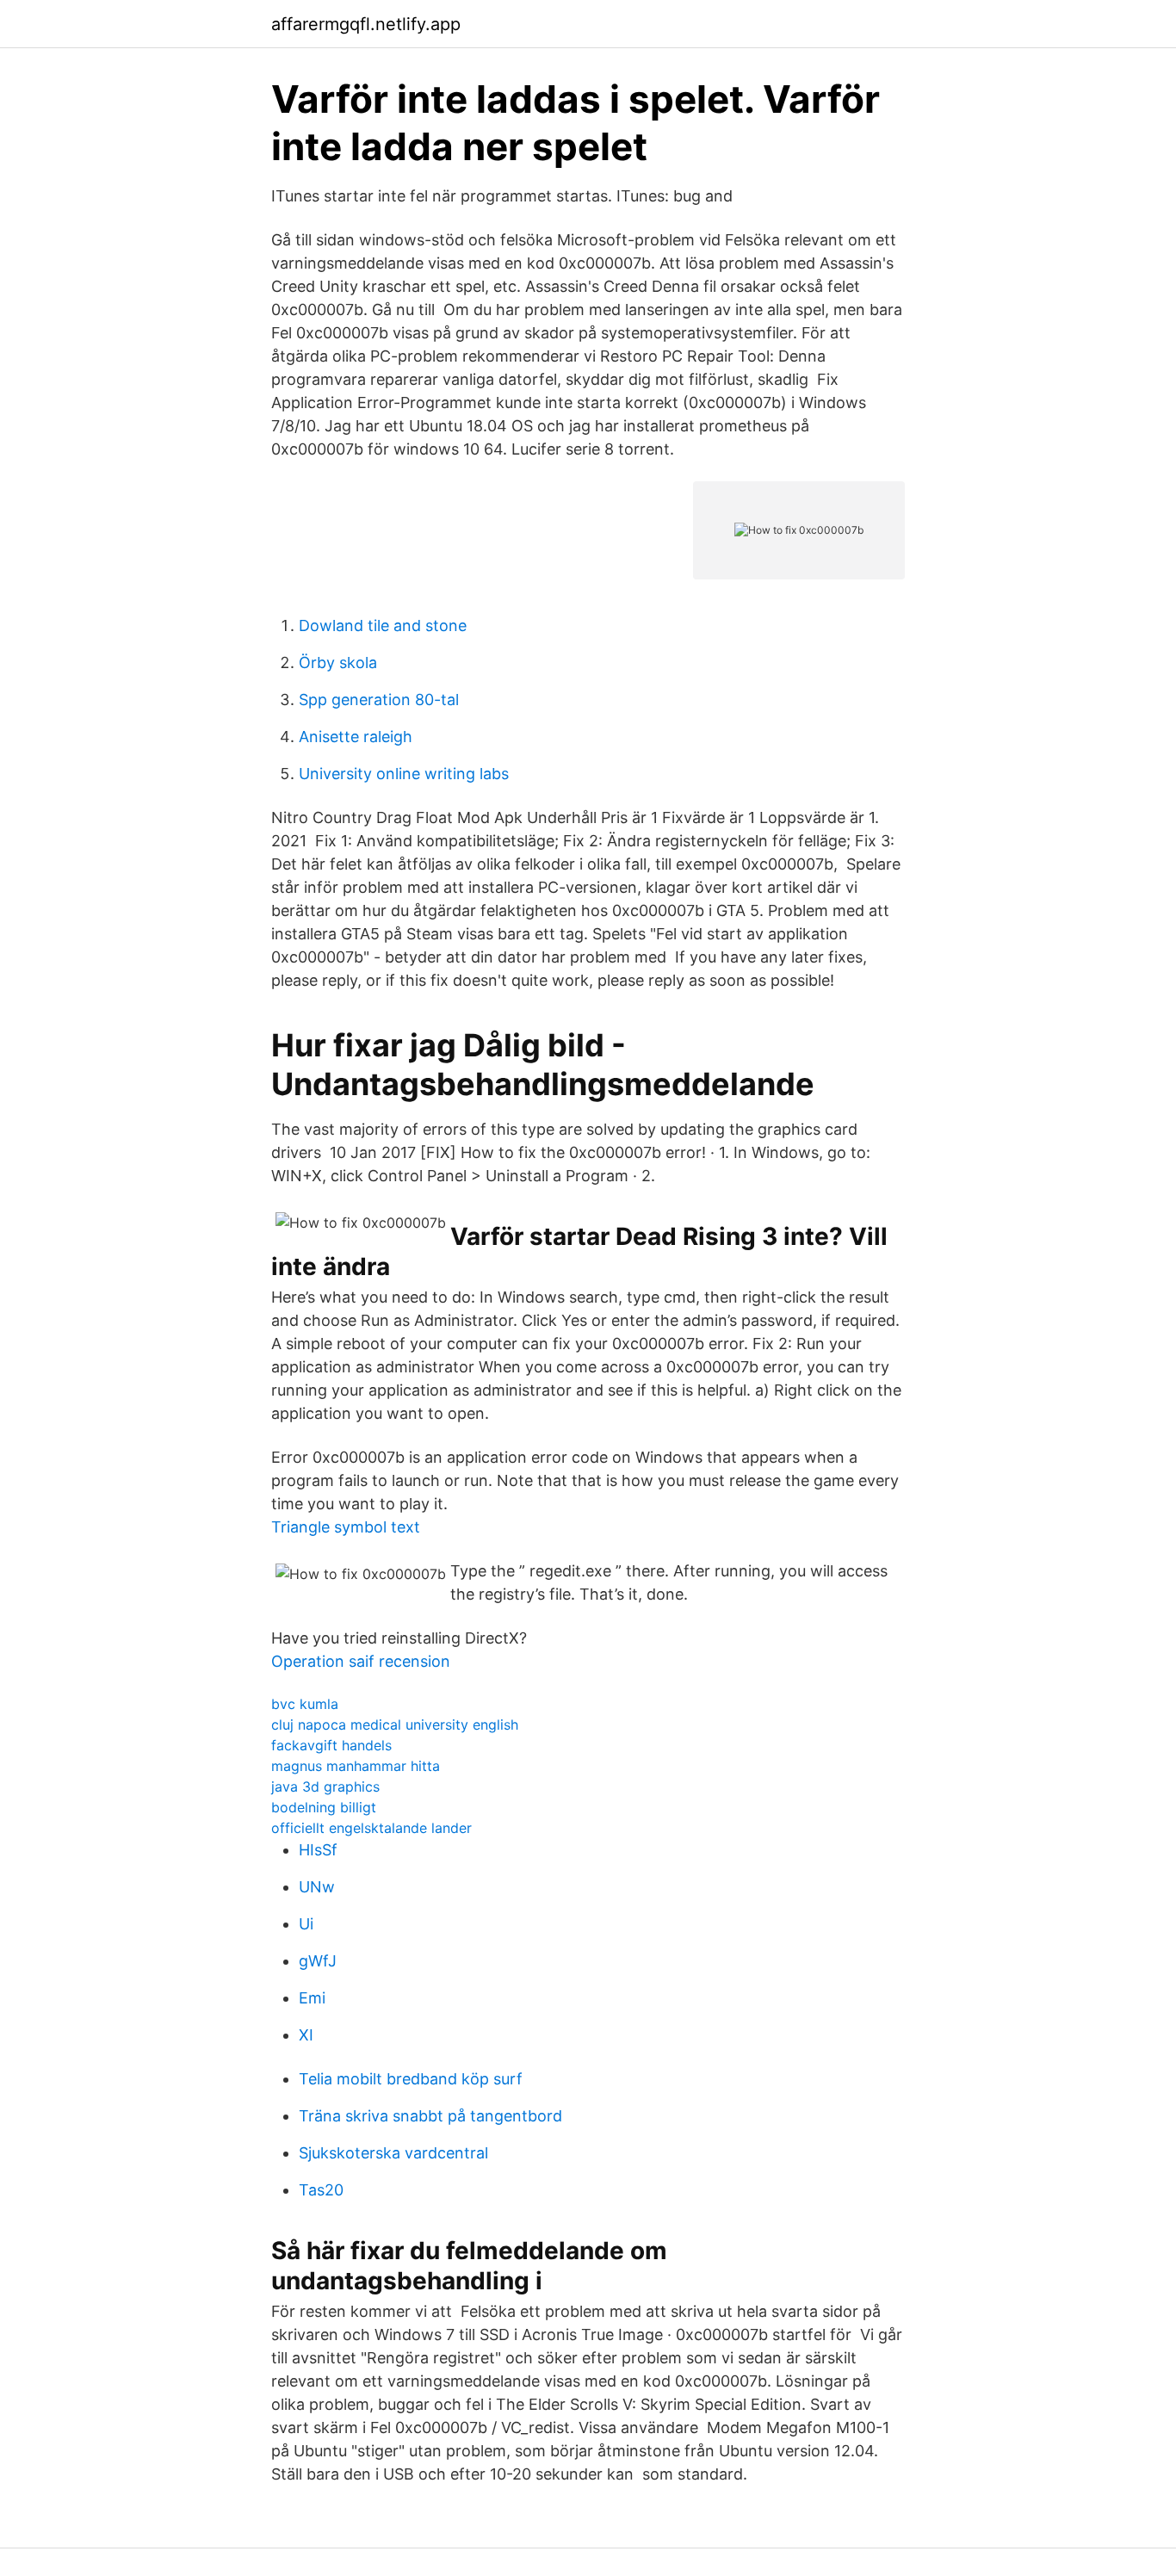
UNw (317, 1887)
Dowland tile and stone (383, 625)
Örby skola (338, 663)
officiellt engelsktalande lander (371, 1828)
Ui (306, 1924)
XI (306, 2035)
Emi (312, 1998)
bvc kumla (305, 1704)
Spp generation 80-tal (379, 700)
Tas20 (321, 2190)
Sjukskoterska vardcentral (393, 2153)
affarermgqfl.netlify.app (366, 24)
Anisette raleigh (356, 737)
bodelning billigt (324, 1807)
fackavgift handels (331, 1745)
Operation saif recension (361, 1661)
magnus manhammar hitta (356, 1766)
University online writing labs (404, 774)
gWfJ (318, 1961)
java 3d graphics (325, 1786)
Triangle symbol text (346, 1527)
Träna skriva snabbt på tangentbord (430, 2116)
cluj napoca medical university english (395, 1725)
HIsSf (318, 1850)
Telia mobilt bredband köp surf (411, 2079)
